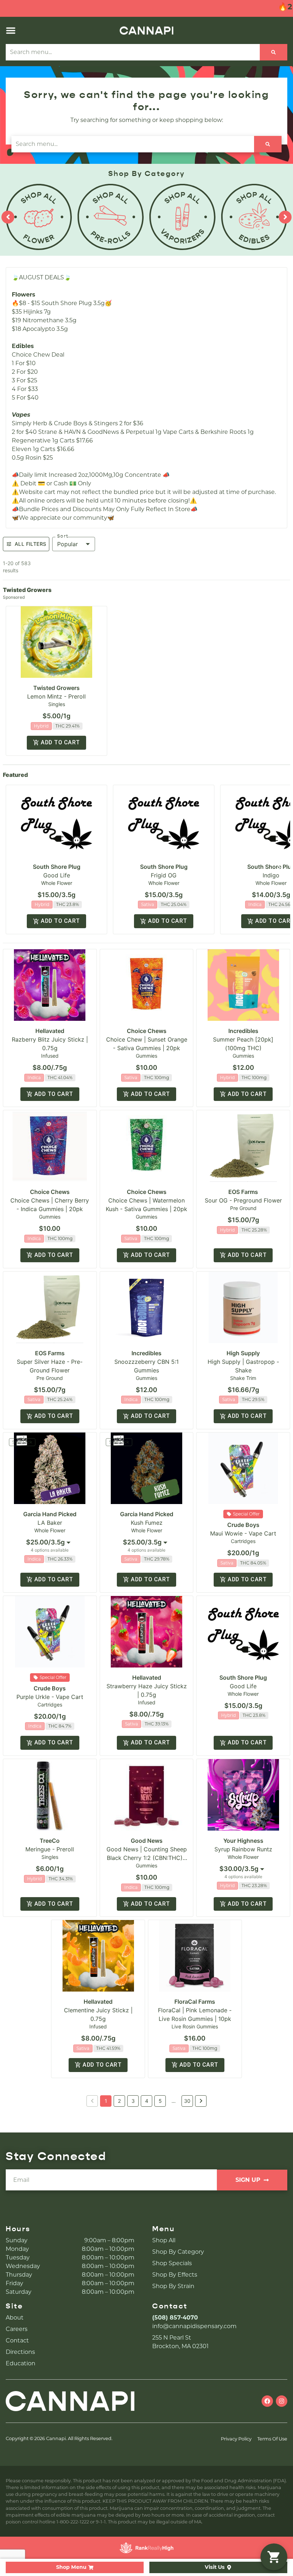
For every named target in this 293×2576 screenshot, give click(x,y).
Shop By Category (178, 2252)
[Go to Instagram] (282, 2401)
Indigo (271, 875)
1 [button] (106, 2101)
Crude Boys (243, 1525)
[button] (11, 30)
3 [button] (133, 2101)
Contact (17, 2340)
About (15, 2318)
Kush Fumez (147, 1523)
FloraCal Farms (195, 2002)
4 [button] (147, 2101)
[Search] (274, 52)
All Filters (30, 544)
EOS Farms (243, 1192)
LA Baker (50, 1523)
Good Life (57, 875)
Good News (147, 1841)
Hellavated (50, 1031)
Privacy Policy (236, 2439)
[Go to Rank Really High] (146, 2548)
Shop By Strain (173, 2286)
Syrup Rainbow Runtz (243, 1849)
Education (21, 2363)
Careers (17, 2329)
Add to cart (60, 742)
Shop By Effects (175, 2275)
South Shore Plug (57, 867)
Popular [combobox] (68, 544)
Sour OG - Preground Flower (243, 1200)
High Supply (243, 1353)
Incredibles (243, 1031)
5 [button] (160, 2101)
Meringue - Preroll (50, 1849)
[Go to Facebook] (267, 2401)
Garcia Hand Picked (50, 1514)
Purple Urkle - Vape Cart (50, 1697)
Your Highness (243, 1841)
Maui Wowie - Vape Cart (243, 1533)
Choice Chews (147, 1031)
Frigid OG (164, 875)
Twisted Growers (56, 688)
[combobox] (50, 1542)
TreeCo (50, 1841)
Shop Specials (172, 2263)
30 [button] (187, 2101)
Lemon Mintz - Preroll (56, 696)
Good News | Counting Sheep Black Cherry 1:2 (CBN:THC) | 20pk (147, 1858)
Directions (20, 2352)
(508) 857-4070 (175, 2318)
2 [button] (119, 2101)
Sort (63, 536)
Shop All (164, 2240)
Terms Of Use (272, 2439)
